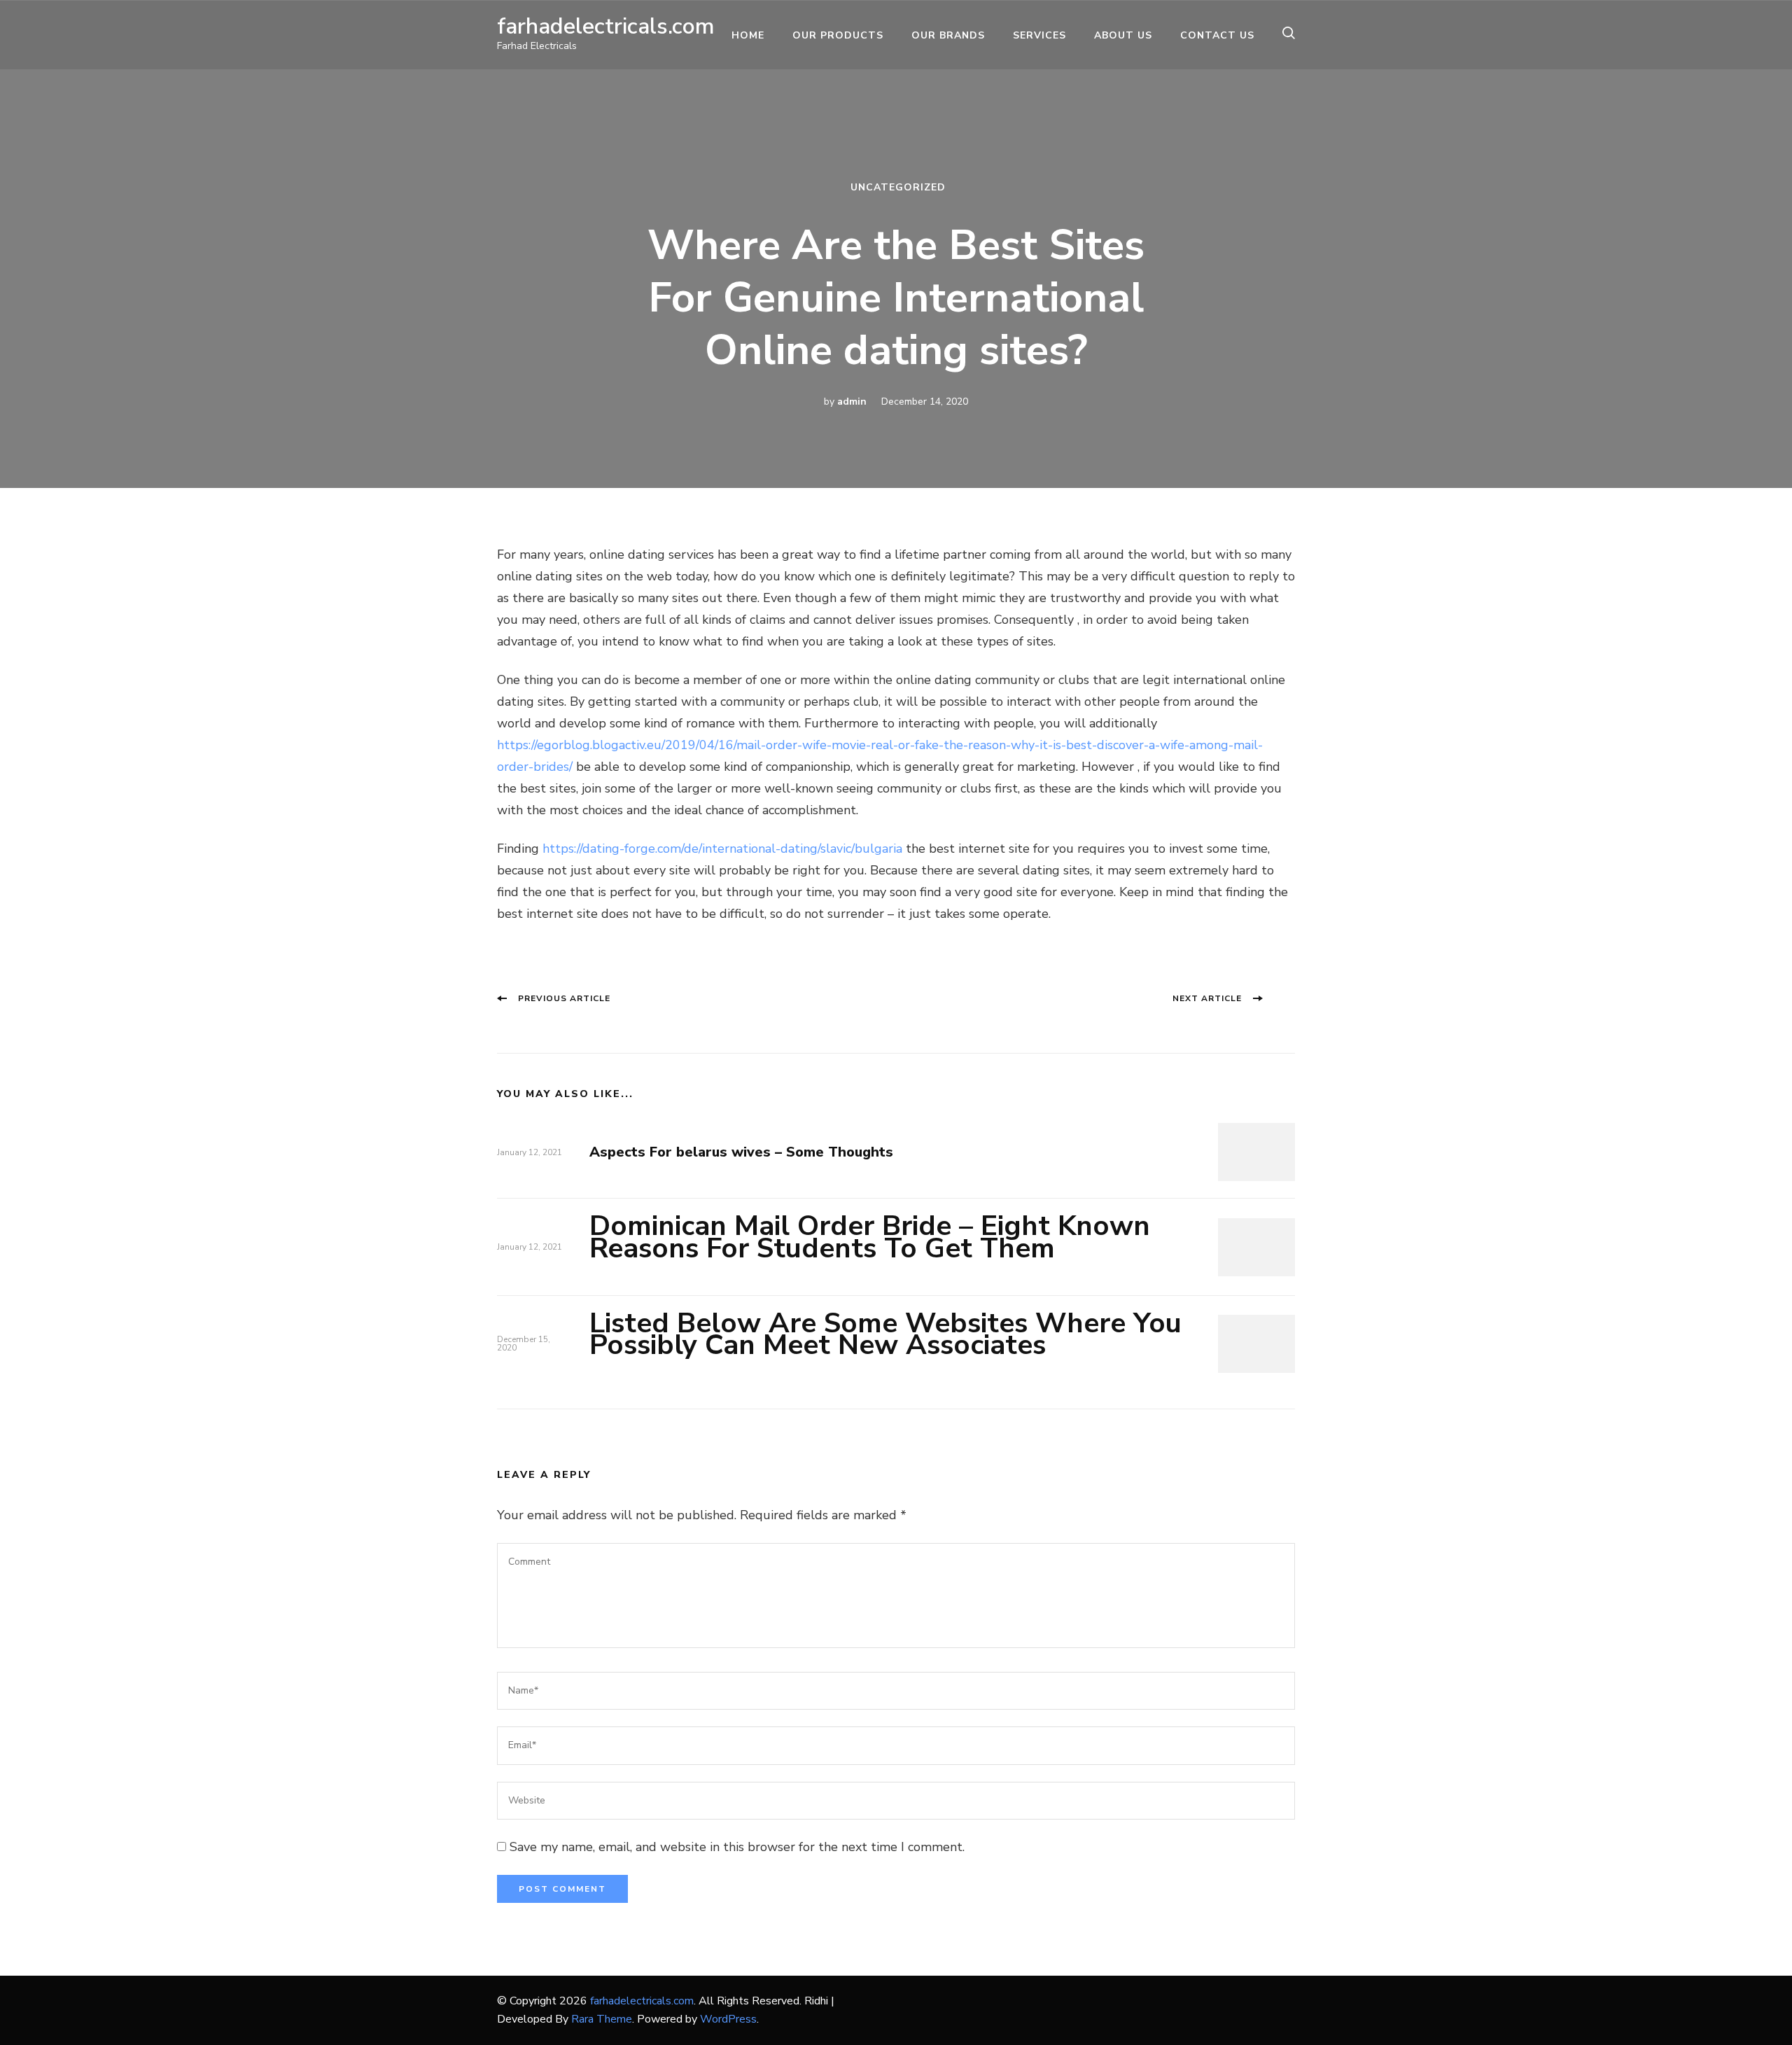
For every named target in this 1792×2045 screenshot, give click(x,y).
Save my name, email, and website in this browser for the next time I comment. (737, 1847)
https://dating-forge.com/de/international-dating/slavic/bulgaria (722, 849)
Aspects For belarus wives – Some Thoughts (741, 1152)
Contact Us (1217, 35)
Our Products (838, 35)
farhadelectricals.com (606, 26)
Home (748, 35)
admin (852, 402)
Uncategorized (898, 187)
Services (1039, 35)
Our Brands (948, 35)
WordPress (728, 2019)
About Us (1123, 35)
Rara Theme (602, 2019)
